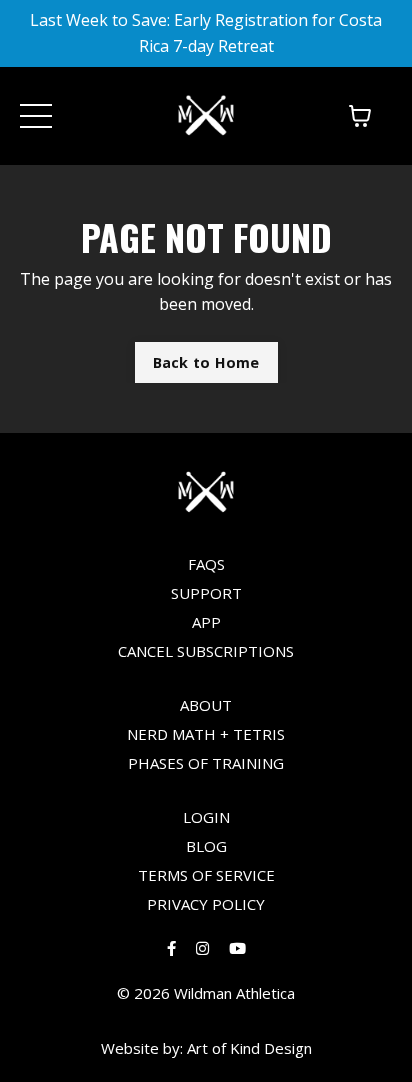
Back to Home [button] (206, 362)
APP (206, 622)
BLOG (206, 846)
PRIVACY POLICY (206, 904)
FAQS (206, 564)
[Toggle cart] (360, 116)
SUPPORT (206, 593)
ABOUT (206, 705)
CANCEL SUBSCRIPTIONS (206, 651)
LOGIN (206, 817)
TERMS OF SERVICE (206, 875)
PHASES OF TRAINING (206, 763)
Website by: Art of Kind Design (206, 1048)
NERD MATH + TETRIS (206, 734)
